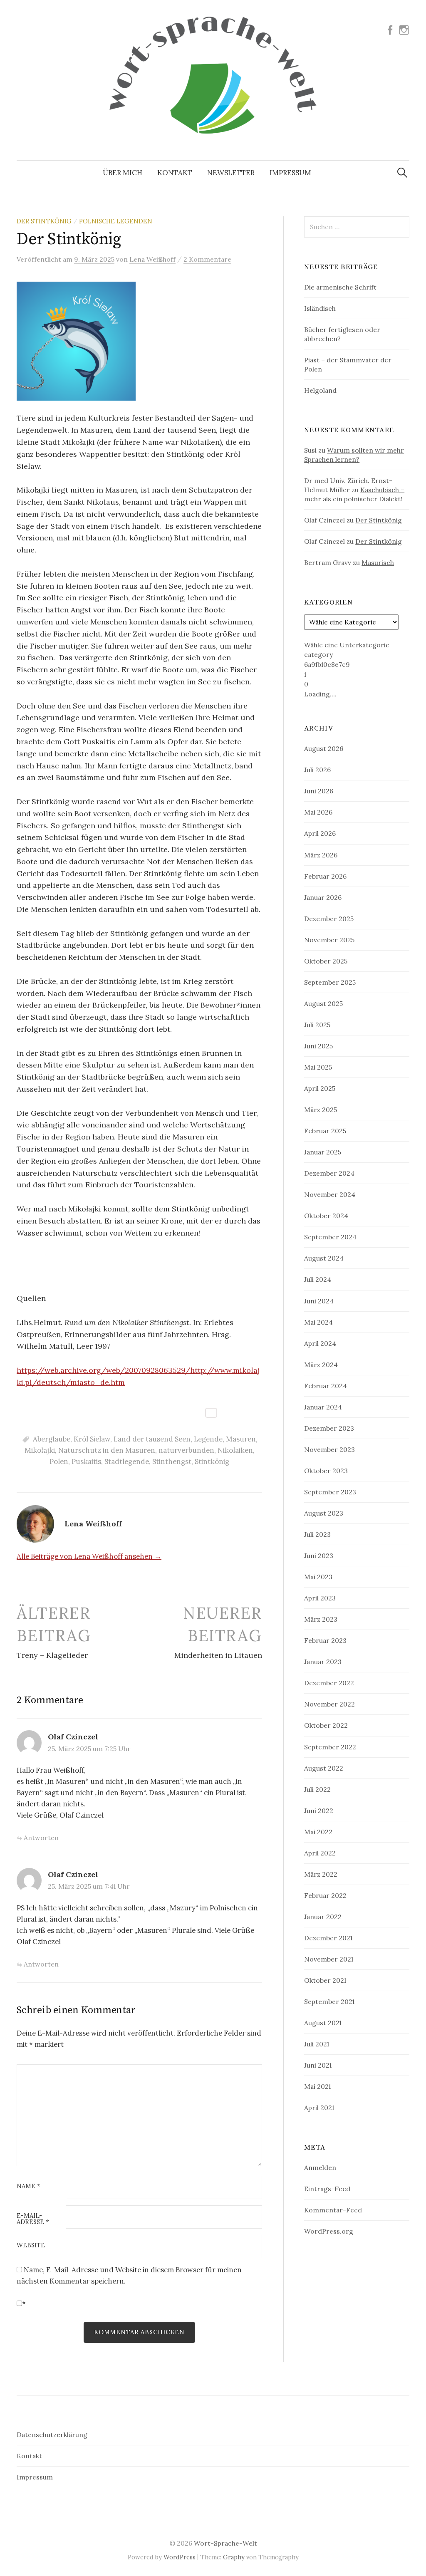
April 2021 (319, 2108)
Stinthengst (172, 1461)
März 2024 (321, 1365)
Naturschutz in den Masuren (107, 1450)
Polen (59, 1461)
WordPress (180, 2557)
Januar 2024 (323, 1407)
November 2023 (329, 1449)
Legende (208, 1439)
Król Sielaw (92, 1439)
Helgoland (320, 390)
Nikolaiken (235, 1450)
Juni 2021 (318, 2065)
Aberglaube (52, 1439)
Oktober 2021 (325, 1980)
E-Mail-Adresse (33, 2219)
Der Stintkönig (44, 221)
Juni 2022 (319, 1811)
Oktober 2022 (326, 1725)
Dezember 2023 (329, 1428)
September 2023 (330, 1492)
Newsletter (231, 173)
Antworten (41, 1838)
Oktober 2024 (326, 1216)
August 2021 (323, 2023)
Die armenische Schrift (340, 287)
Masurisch (378, 562)
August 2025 (323, 1003)
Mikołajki (40, 1450)
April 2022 (320, 1853)
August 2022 (324, 1768)
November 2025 (329, 940)
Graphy (234, 2557)
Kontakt (175, 173)
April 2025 (320, 1088)
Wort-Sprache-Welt (225, 2543)
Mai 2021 (317, 2086)
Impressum (290, 173)
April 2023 (320, 1598)
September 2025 (330, 982)
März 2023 (321, 1619)
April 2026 (320, 833)
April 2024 (320, 1343)
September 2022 (330, 1747)
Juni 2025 (318, 1046)
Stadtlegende (127, 1461)
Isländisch (320, 308)
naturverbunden (186, 1450)
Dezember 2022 (329, 1683)
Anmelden (320, 2167)
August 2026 (324, 748)
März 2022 (321, 1874)
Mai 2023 (318, 1577)
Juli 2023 (317, 1534)
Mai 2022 (318, 1832)
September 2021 (329, 2001)
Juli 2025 (317, 1025)
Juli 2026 (317, 770)
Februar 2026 (325, 876)
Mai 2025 (318, 1067)
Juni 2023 (319, 1556)
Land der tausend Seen (152, 1439)
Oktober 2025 (326, 961)
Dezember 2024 (329, 1173)
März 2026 (321, 855)
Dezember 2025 (329, 919)
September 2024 (330, 1237)
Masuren (241, 1439)
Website (31, 2245)
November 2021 (329, 1959)
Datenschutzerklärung (52, 2435)
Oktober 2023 (326, 1471)
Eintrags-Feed (327, 2189)
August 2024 (324, 1258)
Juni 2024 (319, 1301)
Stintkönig (212, 1461)
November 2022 (329, 1704)
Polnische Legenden (116, 221)
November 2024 (330, 1194)
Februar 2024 (326, 1386)
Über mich (123, 173)
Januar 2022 (323, 1917)
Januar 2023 (323, 1662)
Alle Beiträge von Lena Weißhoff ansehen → (89, 1556)
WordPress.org (329, 2231)
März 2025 (321, 1110)
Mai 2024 (318, 1322)
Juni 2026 (319, 791)
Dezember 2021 (328, 1938)
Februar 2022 (325, 1895)
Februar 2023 (325, 1640)
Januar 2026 (323, 897)
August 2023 (324, 1513)
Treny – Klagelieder (52, 1655)
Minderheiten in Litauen (218, 1655)
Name (28, 2186)
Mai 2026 (318, 812)
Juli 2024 (318, 1279)
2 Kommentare (207, 259)
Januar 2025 (323, 1152)
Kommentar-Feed (333, 2210)
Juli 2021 (317, 2044)
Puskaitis (86, 1461)
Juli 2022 (317, 1789)
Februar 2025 (325, 1131)
